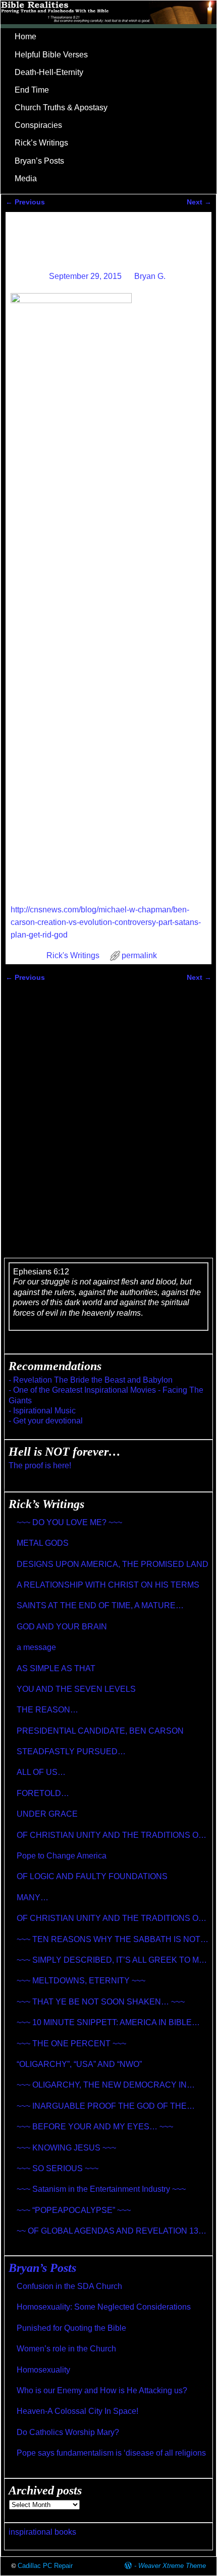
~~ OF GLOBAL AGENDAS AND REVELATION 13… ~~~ (112, 2231)
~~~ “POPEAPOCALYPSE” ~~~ (74, 2210)
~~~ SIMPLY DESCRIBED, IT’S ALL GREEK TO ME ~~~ (111, 1960)
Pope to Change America (62, 1856)
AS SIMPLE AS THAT (56, 1668)
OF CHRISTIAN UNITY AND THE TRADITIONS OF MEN (110, 1836)
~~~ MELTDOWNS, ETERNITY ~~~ (81, 1981)
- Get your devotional (46, 1421)
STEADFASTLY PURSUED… (71, 1751)
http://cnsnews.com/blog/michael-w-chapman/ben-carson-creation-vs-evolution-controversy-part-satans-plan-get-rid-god (106, 922)
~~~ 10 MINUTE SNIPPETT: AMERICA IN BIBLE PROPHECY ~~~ (104, 2023)
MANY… (33, 1898)
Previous (25, 202)
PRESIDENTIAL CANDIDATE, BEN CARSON (100, 1731)
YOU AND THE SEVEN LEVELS (76, 1689)
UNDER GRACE (47, 1814)
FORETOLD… (43, 1793)
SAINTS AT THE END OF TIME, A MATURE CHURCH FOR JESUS (96, 1606)
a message (36, 1647)
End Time (32, 90)
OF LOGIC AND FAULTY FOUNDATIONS (92, 1876)
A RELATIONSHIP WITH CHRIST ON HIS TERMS (108, 1585)
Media (26, 178)
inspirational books (42, 2532)
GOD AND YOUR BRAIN (62, 1627)
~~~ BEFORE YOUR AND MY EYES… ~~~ (95, 2127)
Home (25, 37)
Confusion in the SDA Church (69, 2286)
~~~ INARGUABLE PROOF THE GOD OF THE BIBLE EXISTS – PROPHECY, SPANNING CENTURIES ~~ (102, 2106)
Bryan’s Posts (39, 161)
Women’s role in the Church (66, 2349)
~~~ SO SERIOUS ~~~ (58, 2168)
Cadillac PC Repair (45, 2566)
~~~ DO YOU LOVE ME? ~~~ (69, 1522)
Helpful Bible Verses (51, 55)
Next (199, 202)
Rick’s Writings (41, 143)
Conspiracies (38, 125)
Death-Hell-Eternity (49, 72)
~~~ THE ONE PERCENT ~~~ (71, 2044)
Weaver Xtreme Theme (172, 2566)
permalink (139, 955)
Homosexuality (43, 2370)
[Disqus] (109, 1113)
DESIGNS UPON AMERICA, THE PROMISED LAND (113, 1564)
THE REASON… (47, 1710)
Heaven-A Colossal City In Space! (77, 2411)
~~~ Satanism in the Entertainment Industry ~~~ (101, 2189)
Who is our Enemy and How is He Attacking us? (102, 2390)
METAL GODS (43, 1543)
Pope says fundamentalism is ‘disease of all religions (111, 2453)
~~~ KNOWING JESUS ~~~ (66, 2148)
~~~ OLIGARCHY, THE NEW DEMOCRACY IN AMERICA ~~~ (102, 2085)
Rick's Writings (73, 955)
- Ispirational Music (42, 1411)
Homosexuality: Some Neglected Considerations (104, 2307)
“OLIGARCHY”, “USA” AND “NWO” (79, 2064)
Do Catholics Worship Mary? (68, 2432)
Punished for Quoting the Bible (71, 2328)
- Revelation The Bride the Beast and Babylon (91, 1380)
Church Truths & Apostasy (61, 108)
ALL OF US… (41, 1772)
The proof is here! (40, 1465)
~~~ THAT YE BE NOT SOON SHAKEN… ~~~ (101, 2002)
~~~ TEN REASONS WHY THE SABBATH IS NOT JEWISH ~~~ (108, 1940)
